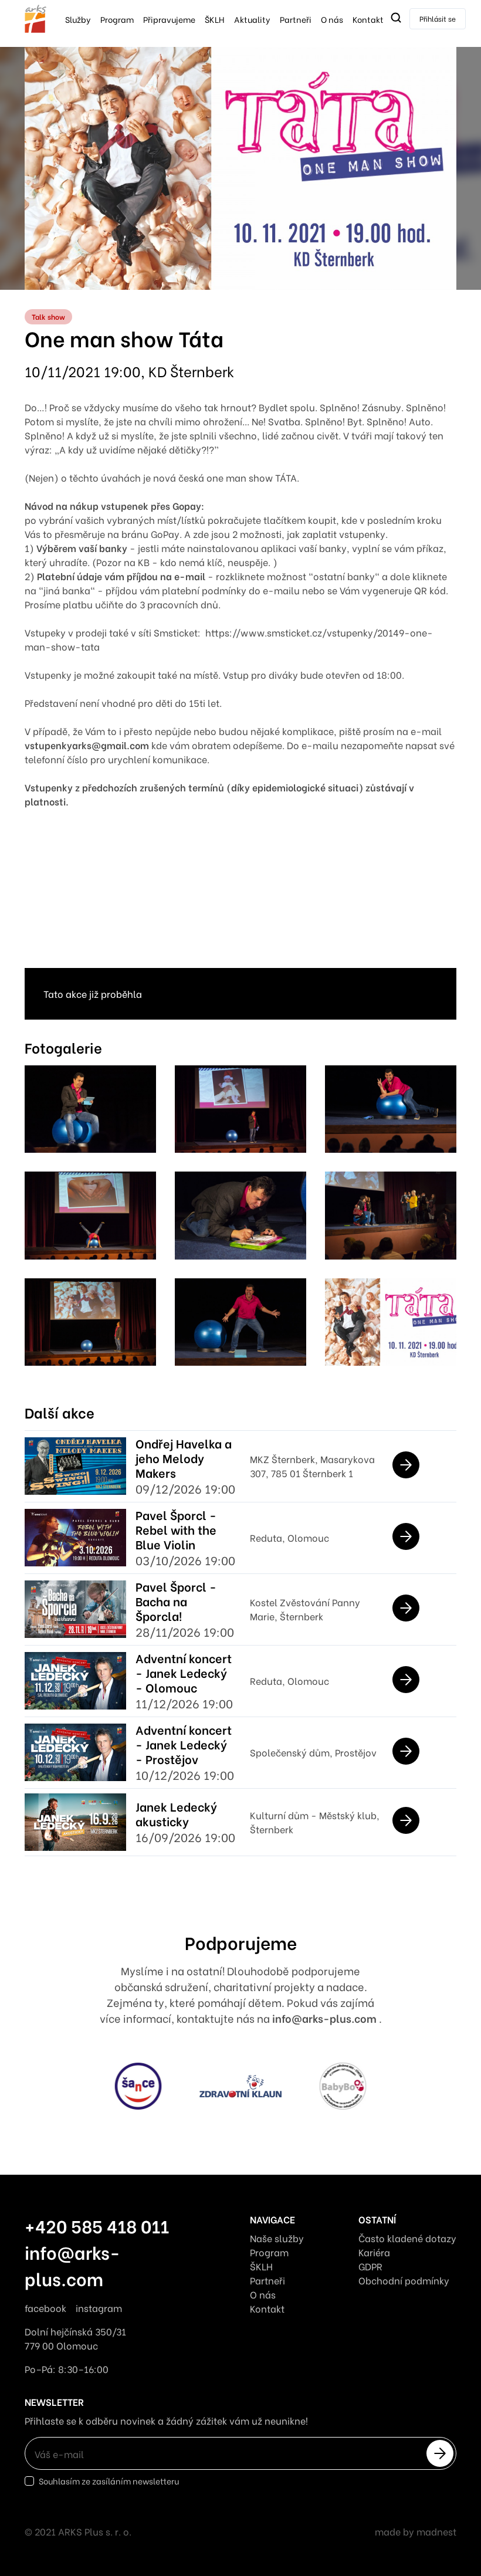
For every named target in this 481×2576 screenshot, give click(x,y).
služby (78, 19)
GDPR (370, 2266)
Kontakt (368, 19)
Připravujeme (169, 19)
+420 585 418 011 (97, 2225)
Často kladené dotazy (407, 2238)
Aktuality (252, 19)
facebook (45, 2308)
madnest (436, 2531)
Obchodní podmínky (404, 2280)
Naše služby (277, 2238)
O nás (332, 19)
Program (117, 19)
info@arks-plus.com (326, 2018)
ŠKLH (215, 19)
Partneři (296, 19)
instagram (99, 2308)
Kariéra (374, 2252)
